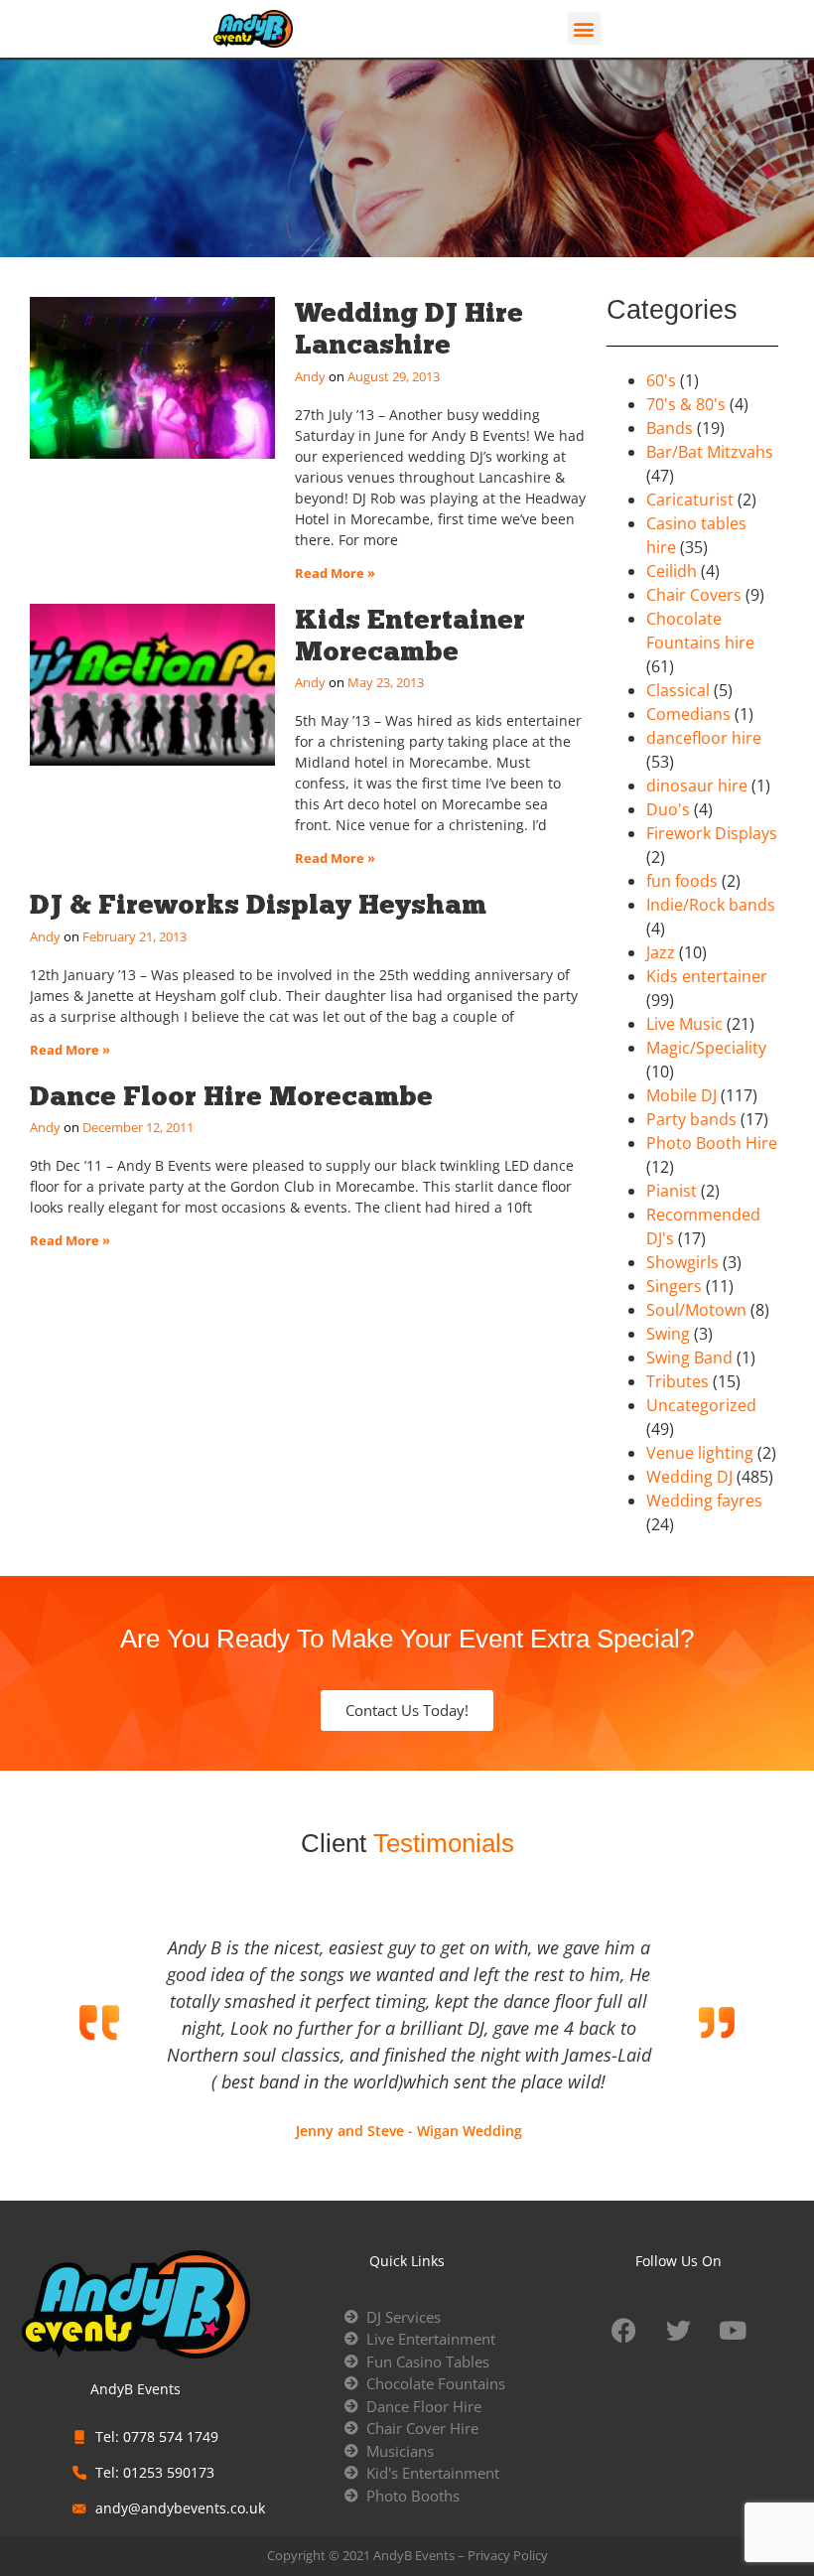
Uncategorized (701, 1405)
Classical (678, 690)
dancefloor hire (704, 738)
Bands (670, 428)
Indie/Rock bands (711, 905)
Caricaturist (690, 500)
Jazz (661, 952)
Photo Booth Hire (712, 1143)
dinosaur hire (697, 786)
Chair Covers (694, 595)
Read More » (335, 573)
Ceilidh (672, 571)
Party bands (691, 1119)
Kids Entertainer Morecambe (410, 635)
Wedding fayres (704, 1501)
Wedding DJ (689, 1477)
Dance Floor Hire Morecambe (231, 1096)
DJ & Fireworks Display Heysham (258, 904)
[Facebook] (623, 2331)
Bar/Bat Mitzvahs (710, 452)
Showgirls (682, 1262)
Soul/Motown (696, 1310)
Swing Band (689, 1358)
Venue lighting (700, 1453)
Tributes (678, 1381)
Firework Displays (712, 833)
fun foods (682, 881)
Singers (674, 1286)
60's (661, 380)
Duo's (668, 809)
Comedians (688, 714)
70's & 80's (686, 404)
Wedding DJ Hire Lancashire (409, 328)
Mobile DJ (681, 1095)
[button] (584, 28)
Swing (668, 1334)
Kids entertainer (707, 976)
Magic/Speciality (706, 1048)
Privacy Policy (508, 2555)
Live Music (684, 1024)
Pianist (672, 1191)
